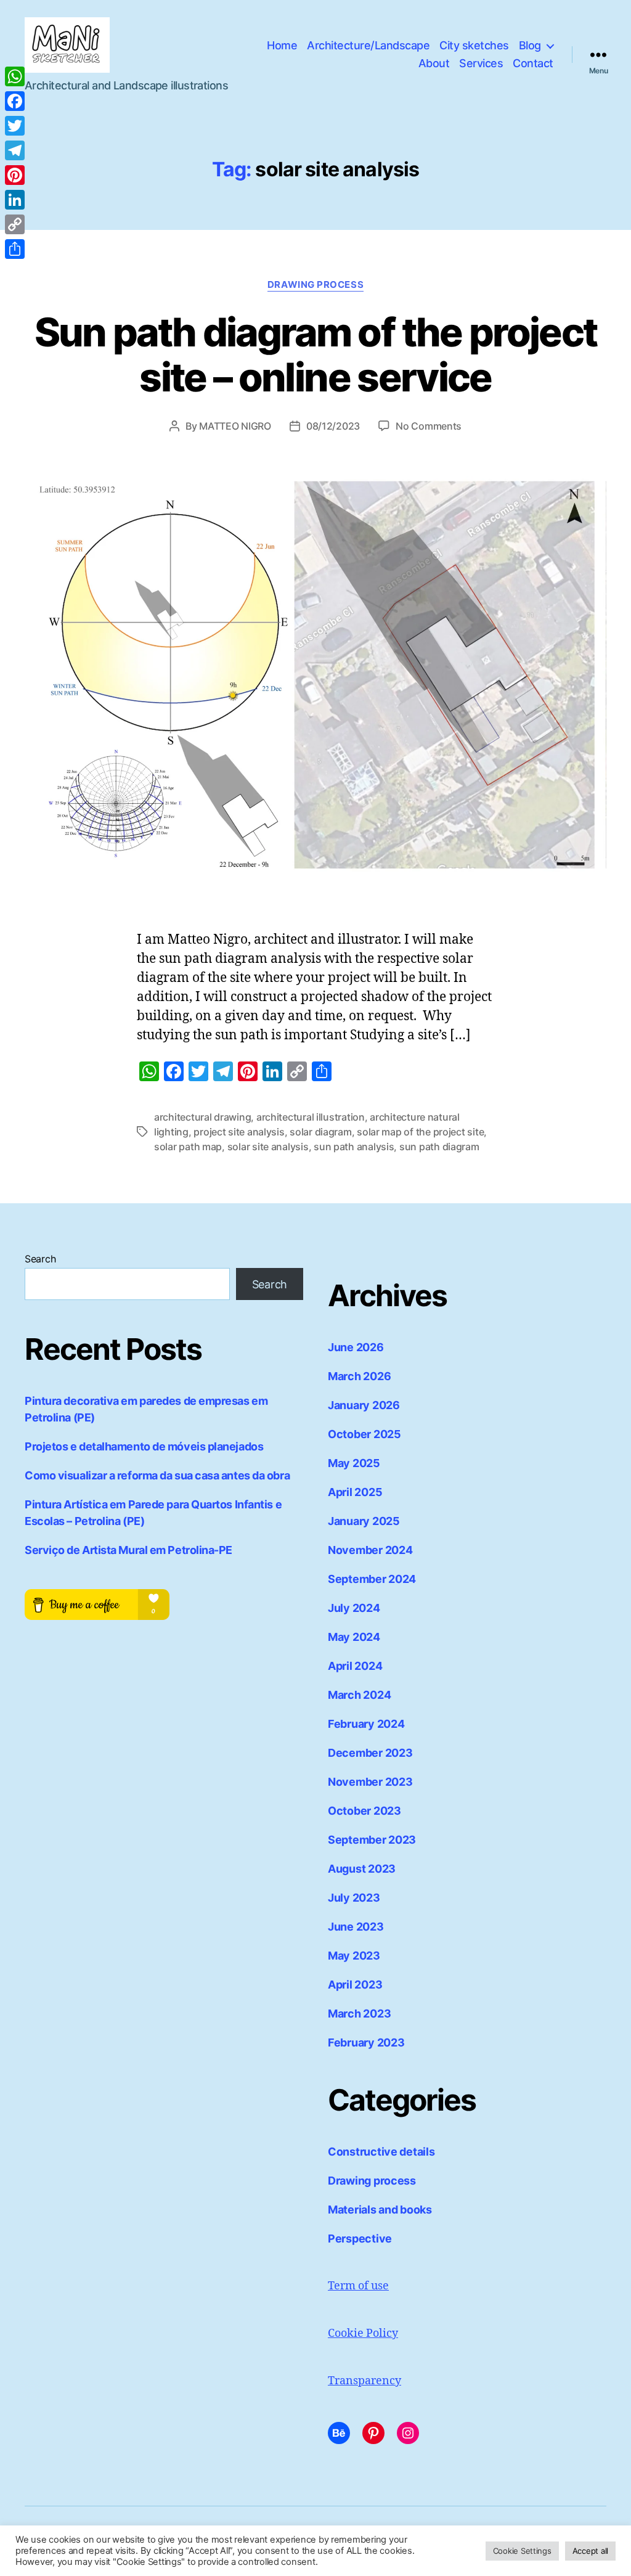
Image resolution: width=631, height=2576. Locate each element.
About (434, 63)
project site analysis (239, 1132)
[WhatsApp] (15, 76)
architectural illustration (311, 1117)
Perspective (360, 2239)
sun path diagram (439, 1147)
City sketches (474, 45)
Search (40, 1259)
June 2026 (356, 1347)
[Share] (15, 249)
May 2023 (354, 1956)
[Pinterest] (15, 175)
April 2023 (355, 1985)
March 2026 (359, 1376)
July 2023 (354, 1898)
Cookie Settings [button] (522, 2551)
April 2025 (355, 1492)
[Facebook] (15, 101)
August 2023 (362, 1869)
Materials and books (380, 2210)
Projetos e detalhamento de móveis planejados (144, 1446)
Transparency (364, 2381)
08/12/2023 (333, 426)
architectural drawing (202, 1117)
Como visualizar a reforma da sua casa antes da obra (157, 1475)
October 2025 (364, 1434)
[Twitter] (15, 126)
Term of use (358, 2286)
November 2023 (370, 1782)
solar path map (188, 1147)
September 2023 (372, 1840)
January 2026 (364, 1405)
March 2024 (359, 1695)
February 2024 (366, 1724)
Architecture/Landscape (368, 45)
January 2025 (364, 1521)
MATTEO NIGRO (235, 426)
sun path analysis (354, 1147)
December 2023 (370, 1753)
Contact (533, 63)
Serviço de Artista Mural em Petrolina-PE (128, 1550)
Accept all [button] (590, 2551)
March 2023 (359, 2014)
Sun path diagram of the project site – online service (316, 354)
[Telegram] (15, 150)
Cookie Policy (363, 2333)
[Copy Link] (15, 224)
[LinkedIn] (15, 200)
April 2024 (355, 1666)
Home (282, 45)
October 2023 (364, 1811)
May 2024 (354, 1637)
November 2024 (370, 1550)
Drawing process (315, 285)
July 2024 (354, 1608)
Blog (530, 45)
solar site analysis (268, 1147)
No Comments (429, 426)
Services (481, 63)
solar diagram (321, 1132)
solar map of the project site (420, 1132)
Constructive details (381, 2152)
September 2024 (372, 1579)
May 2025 (354, 1463)
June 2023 (356, 1927)
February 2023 (366, 2042)
